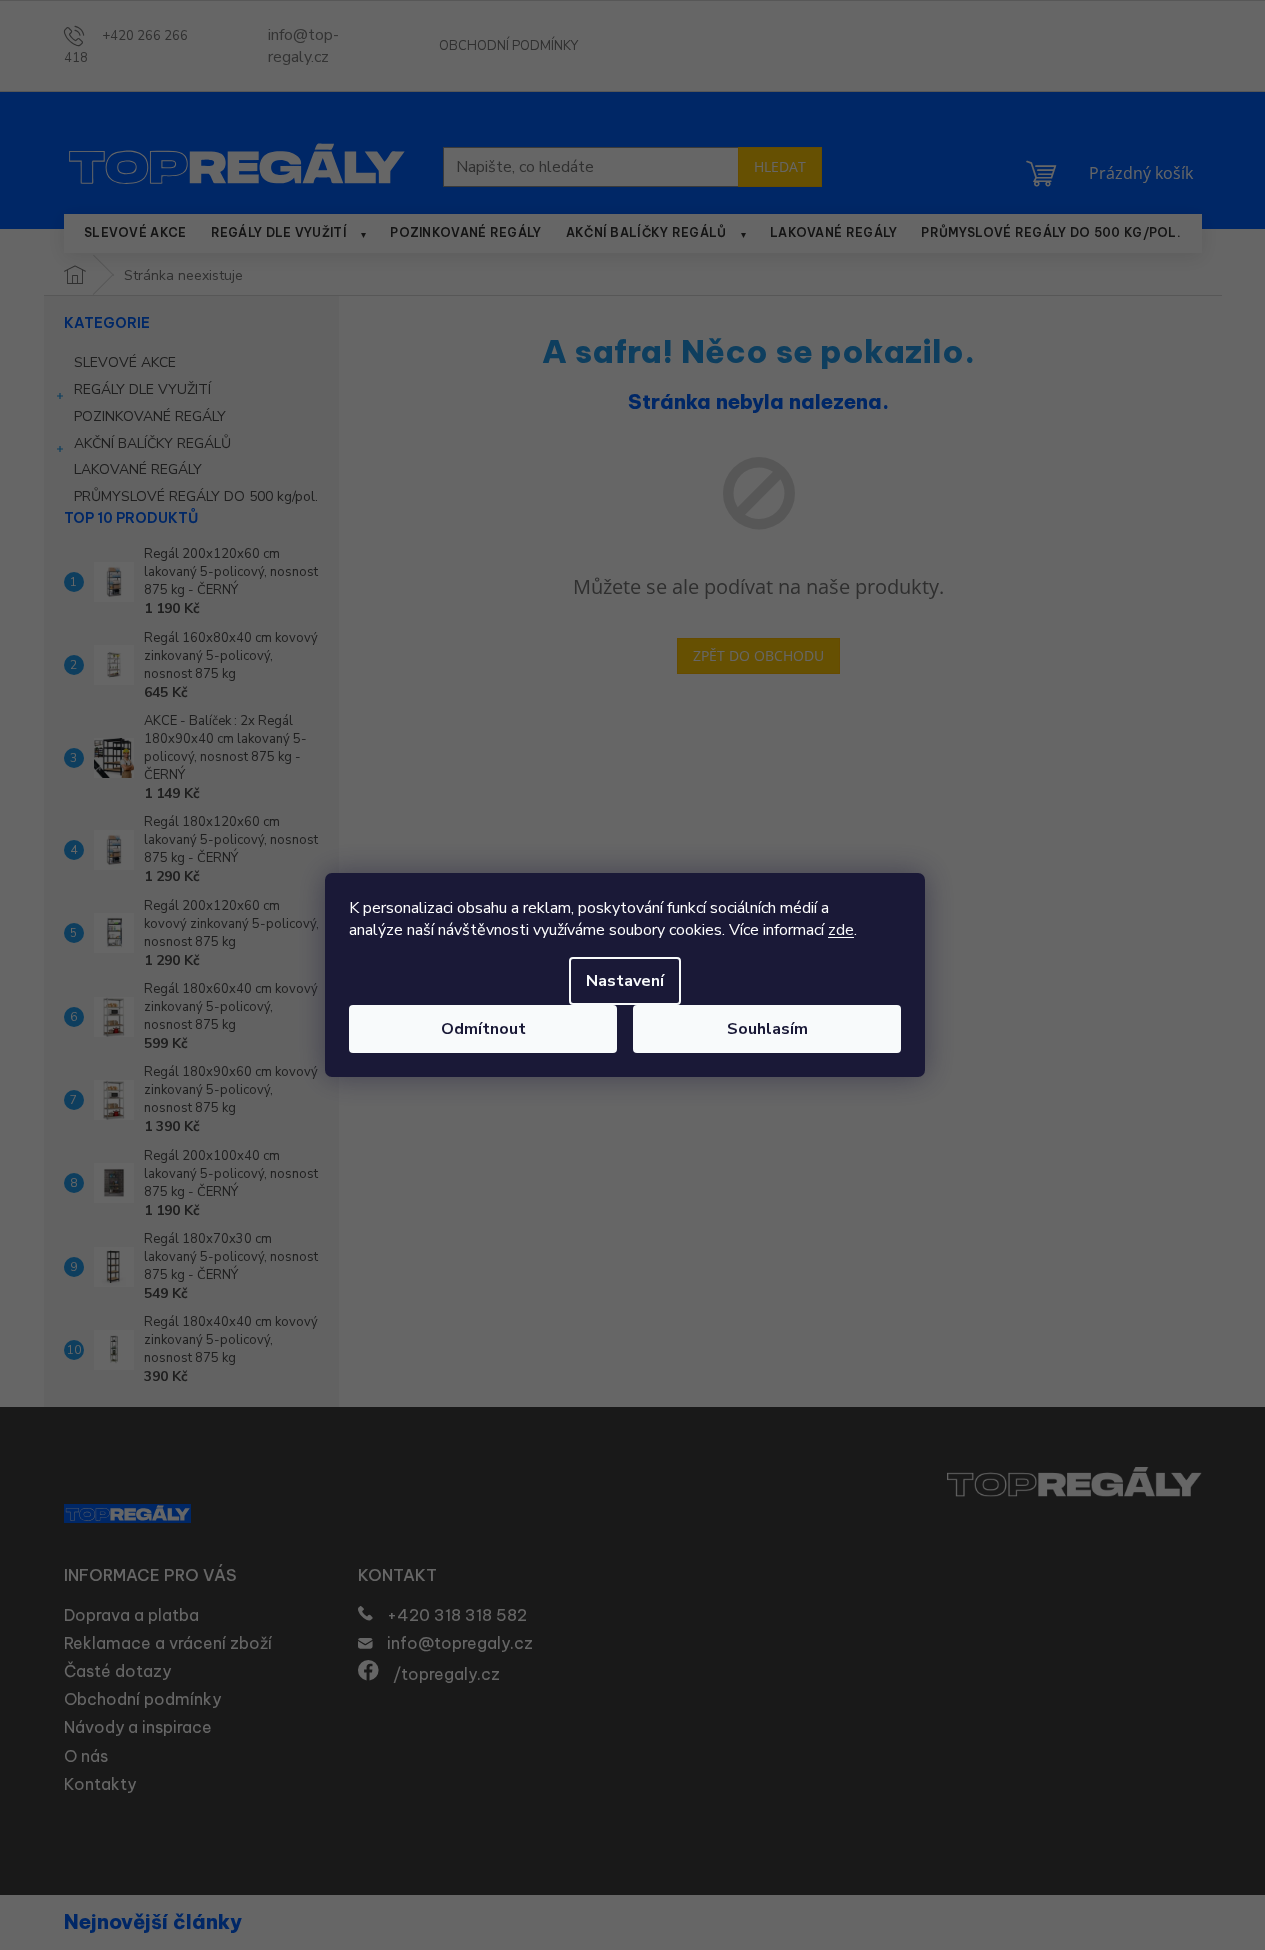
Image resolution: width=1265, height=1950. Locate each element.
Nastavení (625, 981)
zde (841, 930)
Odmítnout (483, 1029)
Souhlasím (767, 1029)
